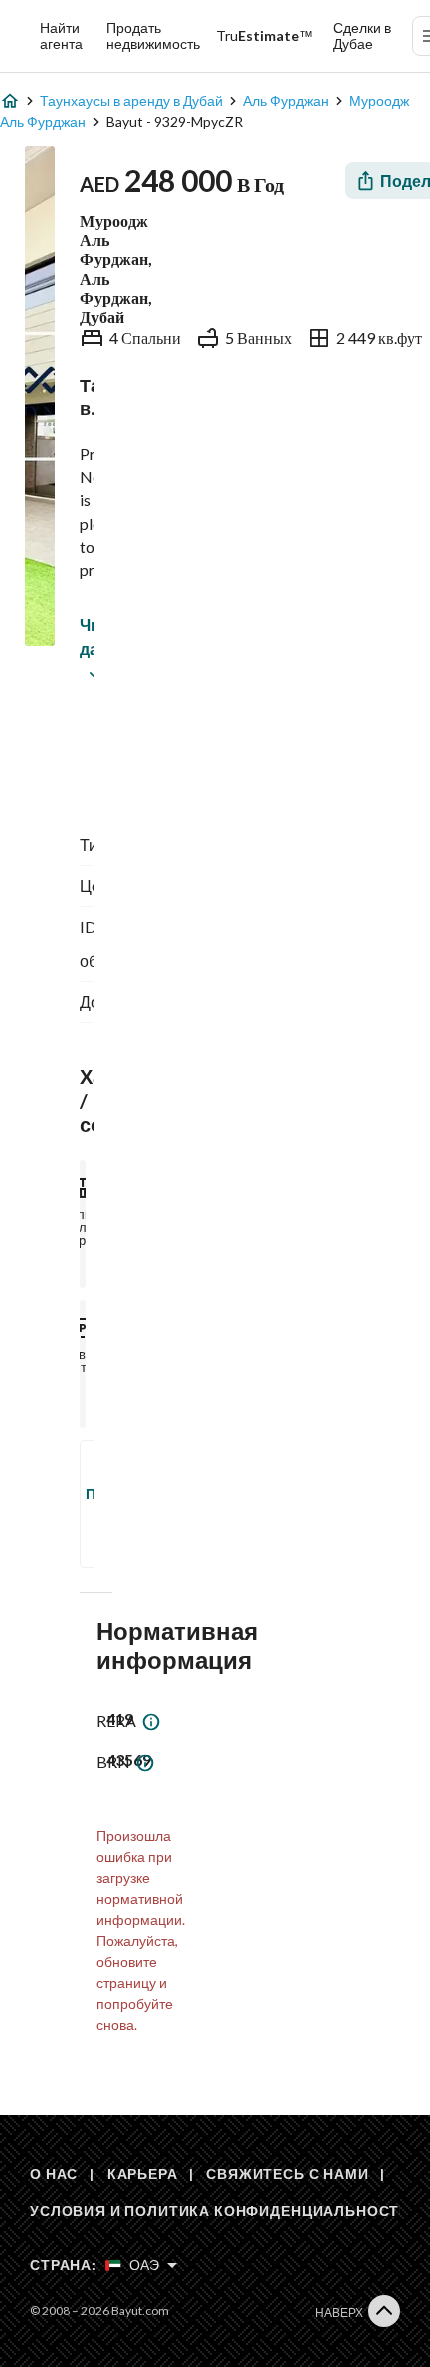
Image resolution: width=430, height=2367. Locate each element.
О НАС (54, 2173)
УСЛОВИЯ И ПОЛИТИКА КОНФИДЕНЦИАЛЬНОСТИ (220, 2210)
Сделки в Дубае (362, 35)
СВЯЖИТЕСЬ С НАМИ (287, 2173)
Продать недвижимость (153, 35)
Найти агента (61, 35)
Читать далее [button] (84, 636)
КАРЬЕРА (142, 2173)
